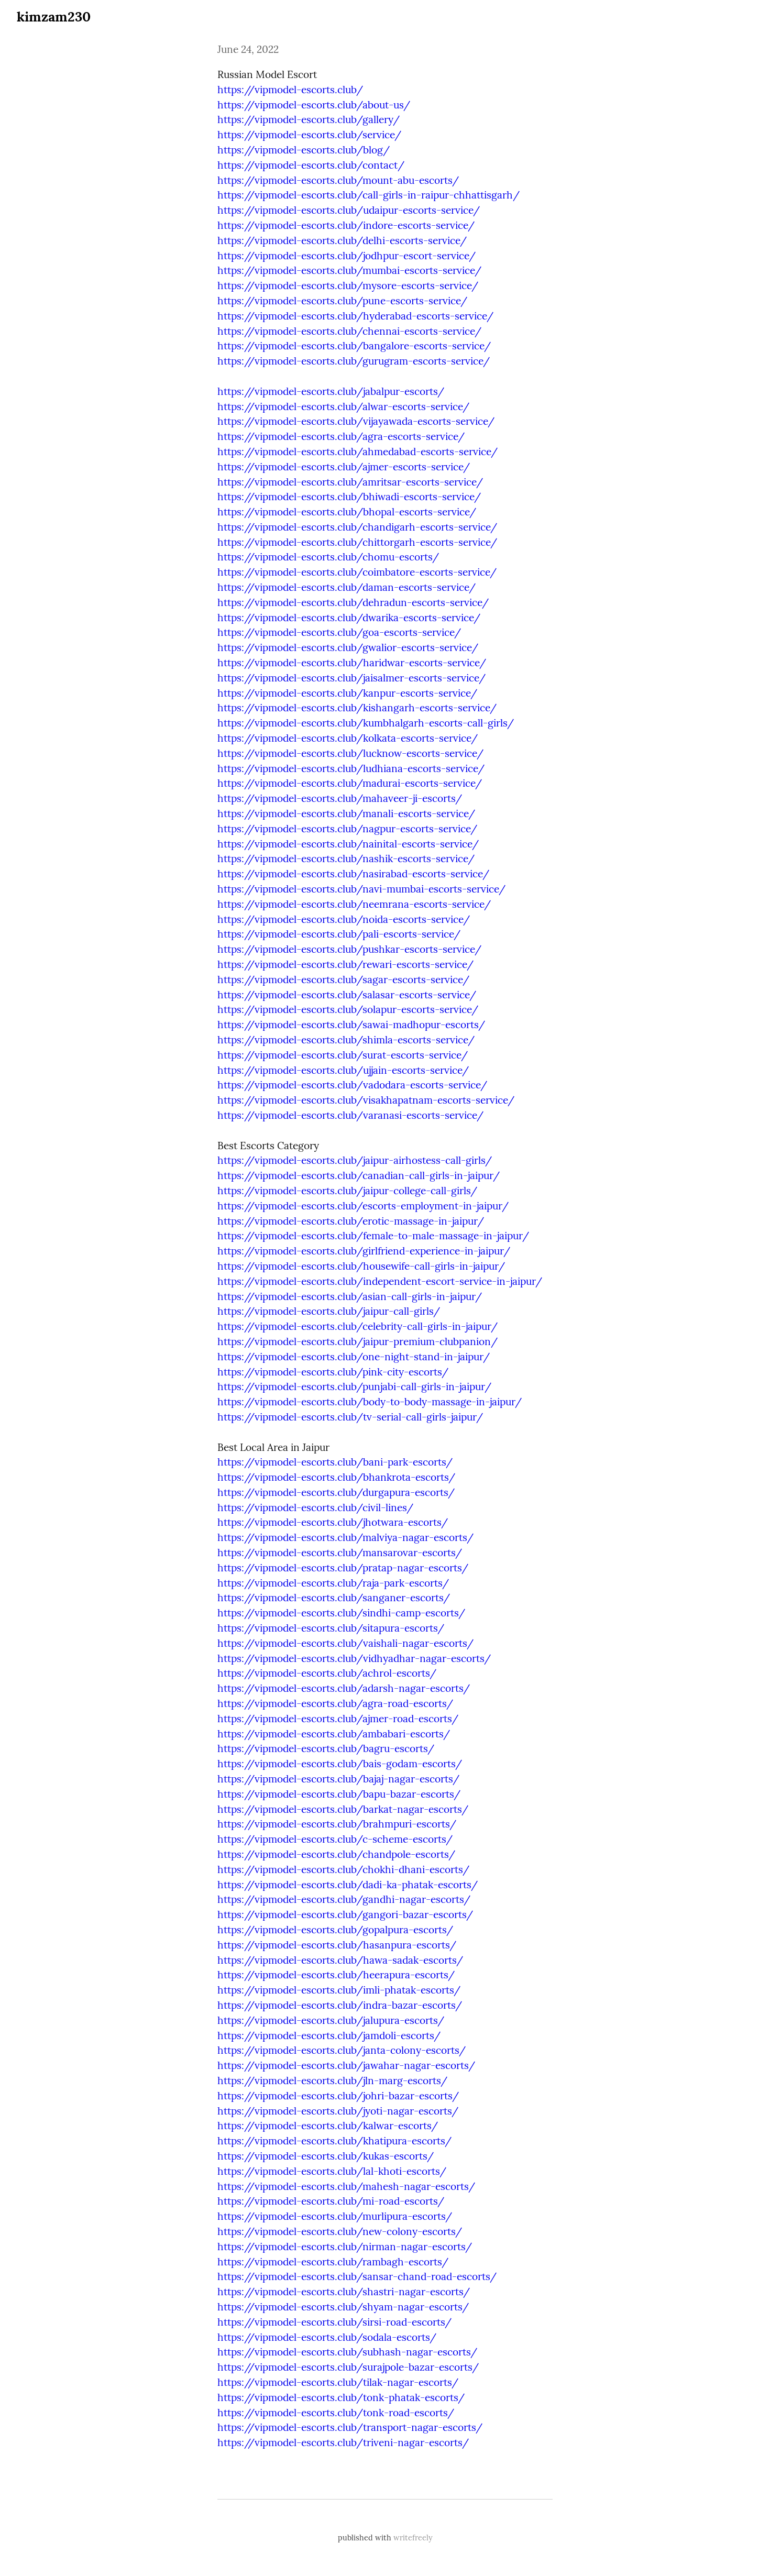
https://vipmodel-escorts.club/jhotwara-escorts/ (333, 1522)
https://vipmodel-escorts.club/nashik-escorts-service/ (346, 858)
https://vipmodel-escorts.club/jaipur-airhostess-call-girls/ (355, 1160)
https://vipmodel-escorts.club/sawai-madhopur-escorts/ (351, 1025)
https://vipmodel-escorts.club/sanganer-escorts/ (334, 1598)
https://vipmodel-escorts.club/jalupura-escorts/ (331, 2020)
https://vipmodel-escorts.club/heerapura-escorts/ (336, 1975)
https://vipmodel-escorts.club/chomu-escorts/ (328, 557)
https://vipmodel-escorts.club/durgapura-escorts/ (336, 1492)
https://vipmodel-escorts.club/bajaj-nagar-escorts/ (338, 1779)
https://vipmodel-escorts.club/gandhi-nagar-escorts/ (344, 1899)
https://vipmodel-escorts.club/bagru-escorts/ (326, 1748)
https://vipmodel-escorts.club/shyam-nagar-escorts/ (343, 2307)
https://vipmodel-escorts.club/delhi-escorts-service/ (342, 240)
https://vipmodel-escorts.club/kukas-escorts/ (326, 2156)
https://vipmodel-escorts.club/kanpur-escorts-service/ (347, 693)
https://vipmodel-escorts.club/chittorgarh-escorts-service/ (357, 542)
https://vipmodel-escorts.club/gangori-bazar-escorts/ (345, 1914)
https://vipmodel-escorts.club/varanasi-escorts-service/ (350, 1115)
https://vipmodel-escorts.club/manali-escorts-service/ (346, 813)
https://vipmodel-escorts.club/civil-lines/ (315, 1507)
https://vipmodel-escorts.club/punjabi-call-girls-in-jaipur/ (354, 1386)
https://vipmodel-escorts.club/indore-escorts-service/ (346, 225)
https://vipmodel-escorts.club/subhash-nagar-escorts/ (347, 2352)
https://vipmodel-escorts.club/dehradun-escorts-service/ (353, 602)
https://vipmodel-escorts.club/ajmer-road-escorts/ (338, 1719)
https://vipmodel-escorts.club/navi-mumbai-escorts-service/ (361, 889)
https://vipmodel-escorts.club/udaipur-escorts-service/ (349, 210)
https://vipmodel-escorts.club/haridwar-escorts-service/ (352, 663)
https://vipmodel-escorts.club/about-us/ (314, 105)
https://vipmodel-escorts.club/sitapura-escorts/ (331, 1628)
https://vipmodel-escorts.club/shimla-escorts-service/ (346, 1040)
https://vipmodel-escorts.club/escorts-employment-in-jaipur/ (363, 1206)
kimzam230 (54, 16)
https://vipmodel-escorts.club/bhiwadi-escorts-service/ (349, 497)
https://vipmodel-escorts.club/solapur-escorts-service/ (348, 1009)
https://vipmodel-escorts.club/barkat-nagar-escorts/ (343, 1809)
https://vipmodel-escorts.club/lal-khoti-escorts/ (332, 2171)
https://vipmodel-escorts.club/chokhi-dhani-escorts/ (343, 1869)
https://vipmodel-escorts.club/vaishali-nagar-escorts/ (345, 1643)
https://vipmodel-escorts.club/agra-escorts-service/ (341, 436)
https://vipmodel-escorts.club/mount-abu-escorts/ (338, 180)
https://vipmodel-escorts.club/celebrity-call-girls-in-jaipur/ (357, 1326)
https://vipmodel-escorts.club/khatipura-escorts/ (334, 2141)
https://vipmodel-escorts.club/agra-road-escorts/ (335, 1703)
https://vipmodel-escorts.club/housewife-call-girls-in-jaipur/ (361, 1266)
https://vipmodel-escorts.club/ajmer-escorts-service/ (344, 467)
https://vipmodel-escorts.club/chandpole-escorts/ (336, 1854)
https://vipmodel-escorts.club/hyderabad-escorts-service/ (355, 316)
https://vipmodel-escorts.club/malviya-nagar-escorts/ (345, 1537)
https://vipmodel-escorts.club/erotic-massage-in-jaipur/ (351, 1221)
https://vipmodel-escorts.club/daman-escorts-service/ (346, 587)
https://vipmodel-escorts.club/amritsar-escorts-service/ (350, 482)
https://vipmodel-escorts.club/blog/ (304, 150)
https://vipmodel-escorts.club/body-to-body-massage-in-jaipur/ (370, 1402)
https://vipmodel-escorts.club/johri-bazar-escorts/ (338, 2096)
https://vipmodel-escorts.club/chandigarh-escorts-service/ (357, 527)
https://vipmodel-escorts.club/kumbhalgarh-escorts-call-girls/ (366, 723)
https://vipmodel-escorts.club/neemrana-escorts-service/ (354, 904)
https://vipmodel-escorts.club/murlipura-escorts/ (335, 2216)
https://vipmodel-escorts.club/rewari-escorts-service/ (345, 964)
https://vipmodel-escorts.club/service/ (309, 135)
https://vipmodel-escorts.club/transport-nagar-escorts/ (350, 2427)
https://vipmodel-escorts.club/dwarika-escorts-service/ (349, 618)
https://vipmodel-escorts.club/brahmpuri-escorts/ (337, 1824)
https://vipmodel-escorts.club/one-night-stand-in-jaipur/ (354, 1357)
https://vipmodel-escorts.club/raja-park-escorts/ (333, 1583)
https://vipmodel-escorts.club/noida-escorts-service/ (344, 919)
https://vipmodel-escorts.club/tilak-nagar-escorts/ (338, 2382)
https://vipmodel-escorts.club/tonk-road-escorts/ (336, 2413)
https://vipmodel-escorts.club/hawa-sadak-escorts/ (340, 1960)
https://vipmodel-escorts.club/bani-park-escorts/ (335, 1462)
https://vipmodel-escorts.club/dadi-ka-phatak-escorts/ (348, 1885)
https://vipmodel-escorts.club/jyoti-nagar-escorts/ (338, 2111)
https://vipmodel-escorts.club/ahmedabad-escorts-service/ (357, 452)
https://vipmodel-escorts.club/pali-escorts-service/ (339, 934)
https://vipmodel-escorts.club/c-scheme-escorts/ (335, 1839)
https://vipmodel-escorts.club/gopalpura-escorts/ (335, 1930)
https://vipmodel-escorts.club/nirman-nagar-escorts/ (345, 2247)
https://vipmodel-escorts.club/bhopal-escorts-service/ (347, 512)
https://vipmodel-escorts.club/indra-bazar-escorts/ (340, 2005)
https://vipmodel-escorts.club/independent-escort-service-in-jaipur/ (380, 1281)
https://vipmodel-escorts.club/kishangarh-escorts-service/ (357, 708)
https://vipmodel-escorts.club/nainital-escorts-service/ (348, 844)
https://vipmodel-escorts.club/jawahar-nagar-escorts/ (346, 2065)
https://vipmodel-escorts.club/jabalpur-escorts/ (331, 391)
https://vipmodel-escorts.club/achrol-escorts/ (327, 1673)
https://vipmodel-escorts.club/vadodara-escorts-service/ (352, 1085)
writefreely (413, 2538)
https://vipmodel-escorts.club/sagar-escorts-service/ (343, 979)
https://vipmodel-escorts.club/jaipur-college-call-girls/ (347, 1191)
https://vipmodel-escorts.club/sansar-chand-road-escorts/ (357, 2276)
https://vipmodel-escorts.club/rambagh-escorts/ (333, 2262)
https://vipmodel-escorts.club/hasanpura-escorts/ (337, 1945)
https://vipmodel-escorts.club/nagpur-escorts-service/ (347, 829)
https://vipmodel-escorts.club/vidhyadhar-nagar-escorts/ (354, 1658)
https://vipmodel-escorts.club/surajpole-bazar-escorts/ (348, 2367)
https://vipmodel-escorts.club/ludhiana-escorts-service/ (351, 768)
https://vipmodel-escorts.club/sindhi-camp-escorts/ (341, 1613)
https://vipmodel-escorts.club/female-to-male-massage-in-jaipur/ (373, 1236)
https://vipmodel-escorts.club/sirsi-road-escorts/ (334, 2322)
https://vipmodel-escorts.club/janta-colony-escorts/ (342, 2050)
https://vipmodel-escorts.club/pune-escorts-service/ (342, 301)
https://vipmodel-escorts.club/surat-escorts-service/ (343, 1055)
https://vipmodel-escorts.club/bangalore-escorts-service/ (354, 346)
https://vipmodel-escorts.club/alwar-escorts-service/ (343, 406)
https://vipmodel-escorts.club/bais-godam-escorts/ (340, 1764)
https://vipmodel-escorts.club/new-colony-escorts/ (340, 2231)
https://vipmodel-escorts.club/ (290, 90)
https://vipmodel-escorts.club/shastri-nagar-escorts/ (344, 2292)
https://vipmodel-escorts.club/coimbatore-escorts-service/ (357, 572)
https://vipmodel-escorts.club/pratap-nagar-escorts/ (343, 1568)
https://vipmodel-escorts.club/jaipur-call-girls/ (329, 1311)
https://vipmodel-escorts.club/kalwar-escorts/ (328, 2126)
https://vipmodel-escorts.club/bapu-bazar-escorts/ (339, 1794)
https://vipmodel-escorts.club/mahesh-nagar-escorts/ (346, 2186)
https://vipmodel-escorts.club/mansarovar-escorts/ (340, 1553)
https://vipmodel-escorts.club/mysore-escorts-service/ (348, 285)
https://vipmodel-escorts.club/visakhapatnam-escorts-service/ (366, 1100)
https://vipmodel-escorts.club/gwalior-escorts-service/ (348, 647)
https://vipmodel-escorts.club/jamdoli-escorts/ (329, 2035)
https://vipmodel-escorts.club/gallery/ (309, 119)
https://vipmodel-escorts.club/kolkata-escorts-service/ (348, 738)
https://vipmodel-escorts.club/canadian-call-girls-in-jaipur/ (359, 1175)
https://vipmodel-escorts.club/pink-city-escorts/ (333, 1372)
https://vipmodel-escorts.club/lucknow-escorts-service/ (350, 753)
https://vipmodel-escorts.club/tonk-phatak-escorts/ (341, 2397)
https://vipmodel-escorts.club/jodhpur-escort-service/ (346, 256)
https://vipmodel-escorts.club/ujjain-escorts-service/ (343, 1070)
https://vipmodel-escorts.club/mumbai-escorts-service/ (349, 270)
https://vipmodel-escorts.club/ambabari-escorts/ (334, 1734)
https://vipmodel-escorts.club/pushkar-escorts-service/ (349, 949)
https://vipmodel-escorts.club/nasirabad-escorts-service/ (353, 874)
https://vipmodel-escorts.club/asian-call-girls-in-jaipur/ (350, 1296)
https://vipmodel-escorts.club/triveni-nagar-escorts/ (343, 2442)
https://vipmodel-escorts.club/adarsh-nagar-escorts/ (344, 1688)
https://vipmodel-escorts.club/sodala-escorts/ (327, 2337)
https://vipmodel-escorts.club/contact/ (311, 165)
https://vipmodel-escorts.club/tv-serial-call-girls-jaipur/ (350, 1417)
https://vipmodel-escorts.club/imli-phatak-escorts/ (339, 1990)
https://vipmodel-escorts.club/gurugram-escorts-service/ (354, 361)
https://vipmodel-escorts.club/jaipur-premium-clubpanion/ (357, 1341)
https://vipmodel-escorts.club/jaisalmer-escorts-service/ (351, 678)
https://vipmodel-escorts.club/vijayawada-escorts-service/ (356, 421)
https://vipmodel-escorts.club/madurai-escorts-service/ (350, 783)
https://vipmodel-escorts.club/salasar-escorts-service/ (347, 995)
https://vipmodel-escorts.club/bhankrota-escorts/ (336, 1477)
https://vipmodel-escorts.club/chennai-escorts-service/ (349, 331)
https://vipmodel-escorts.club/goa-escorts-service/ (339, 632)
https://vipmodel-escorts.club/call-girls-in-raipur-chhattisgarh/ (368, 195)
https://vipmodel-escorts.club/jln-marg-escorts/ (332, 2080)
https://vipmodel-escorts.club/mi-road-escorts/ (331, 2201)
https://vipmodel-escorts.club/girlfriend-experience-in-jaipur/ (364, 1251)
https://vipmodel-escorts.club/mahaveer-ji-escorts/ (340, 798)
